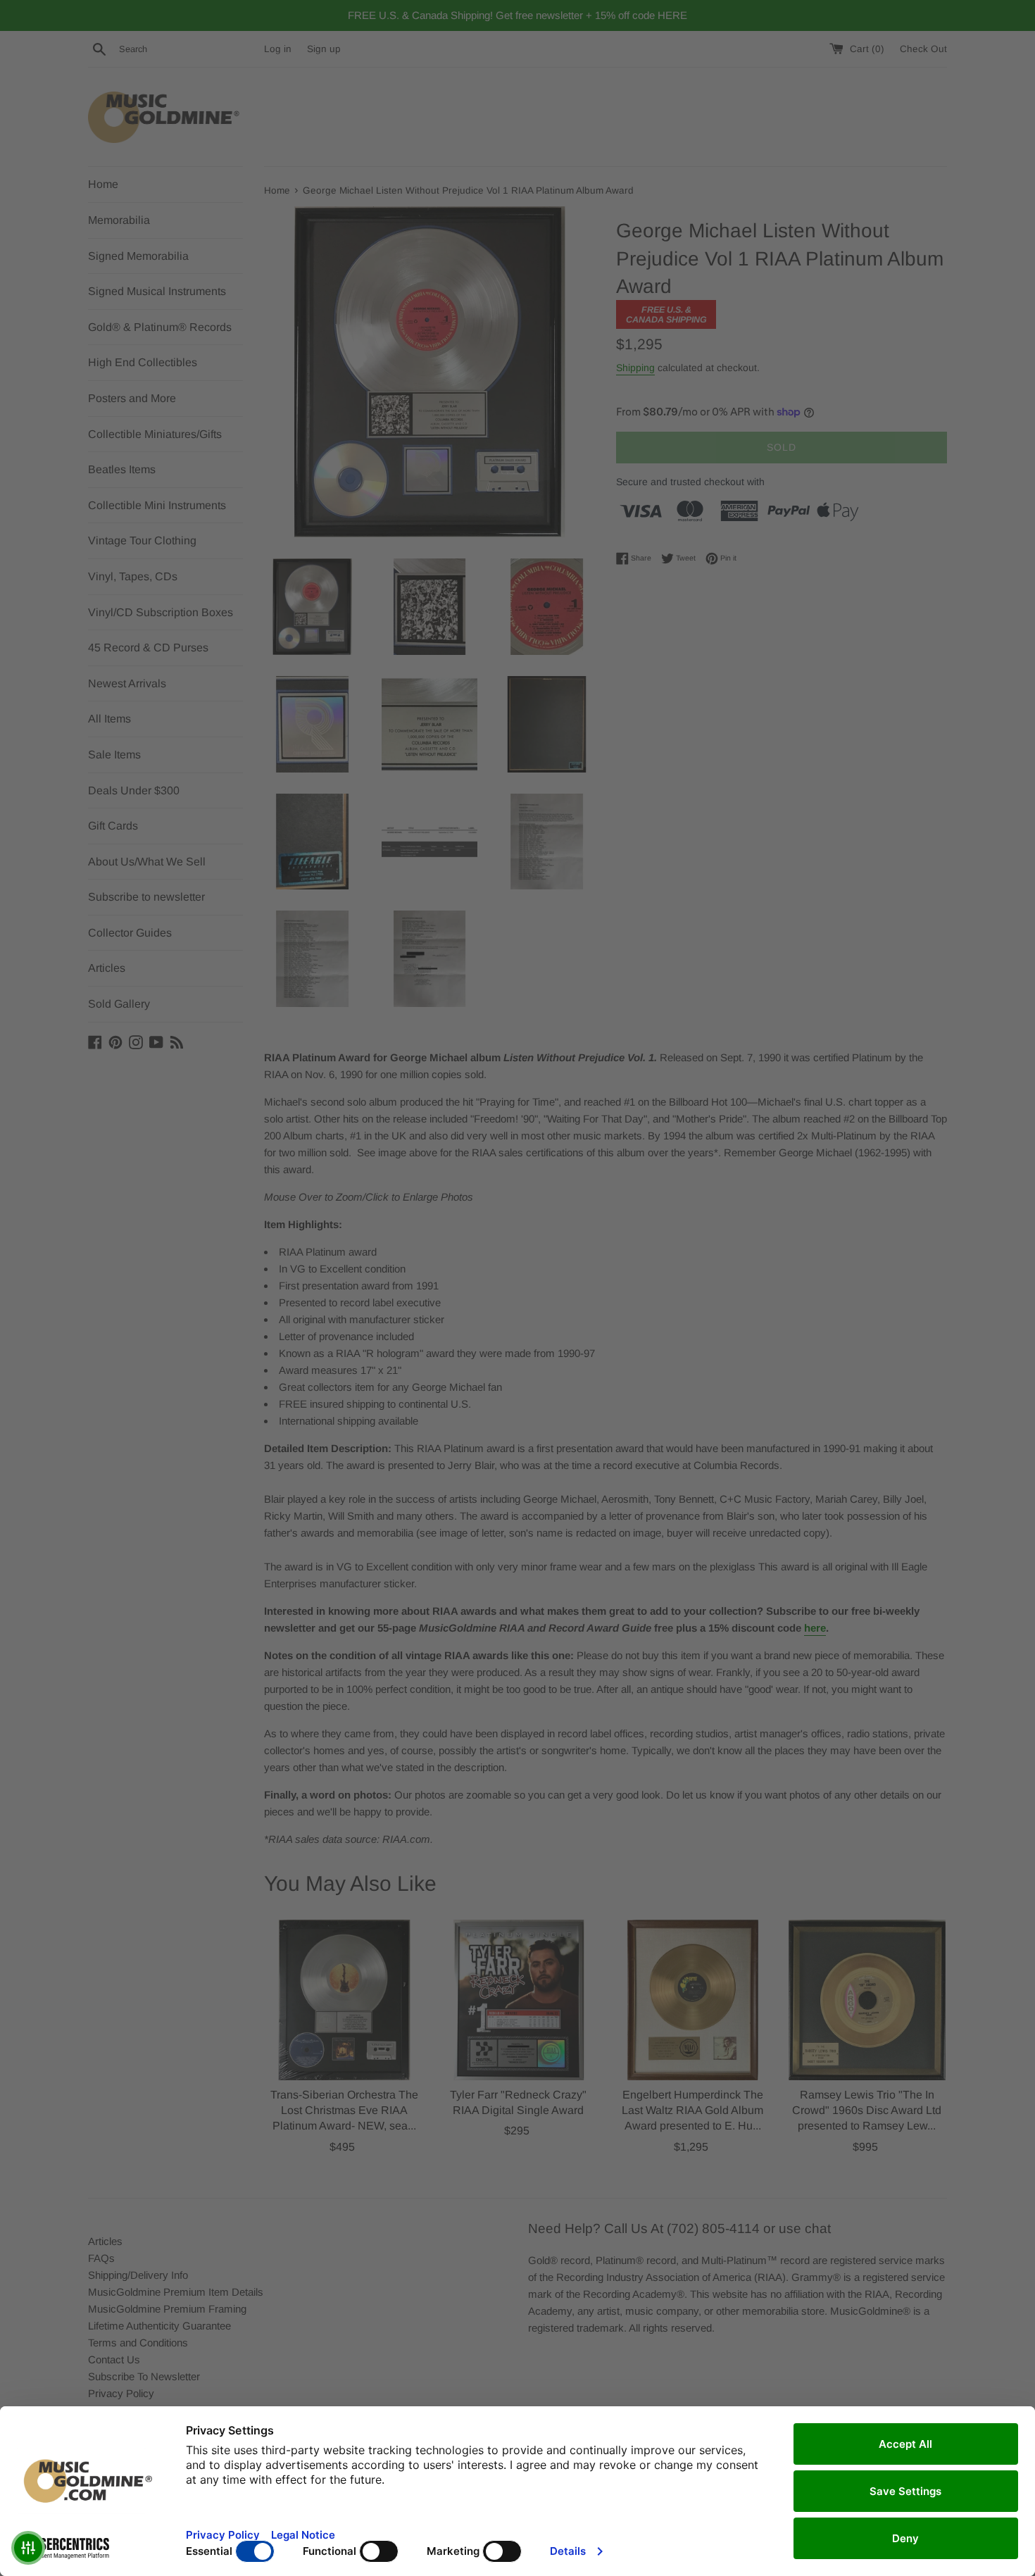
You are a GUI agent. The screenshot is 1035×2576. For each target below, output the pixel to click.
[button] (28, 2548)
